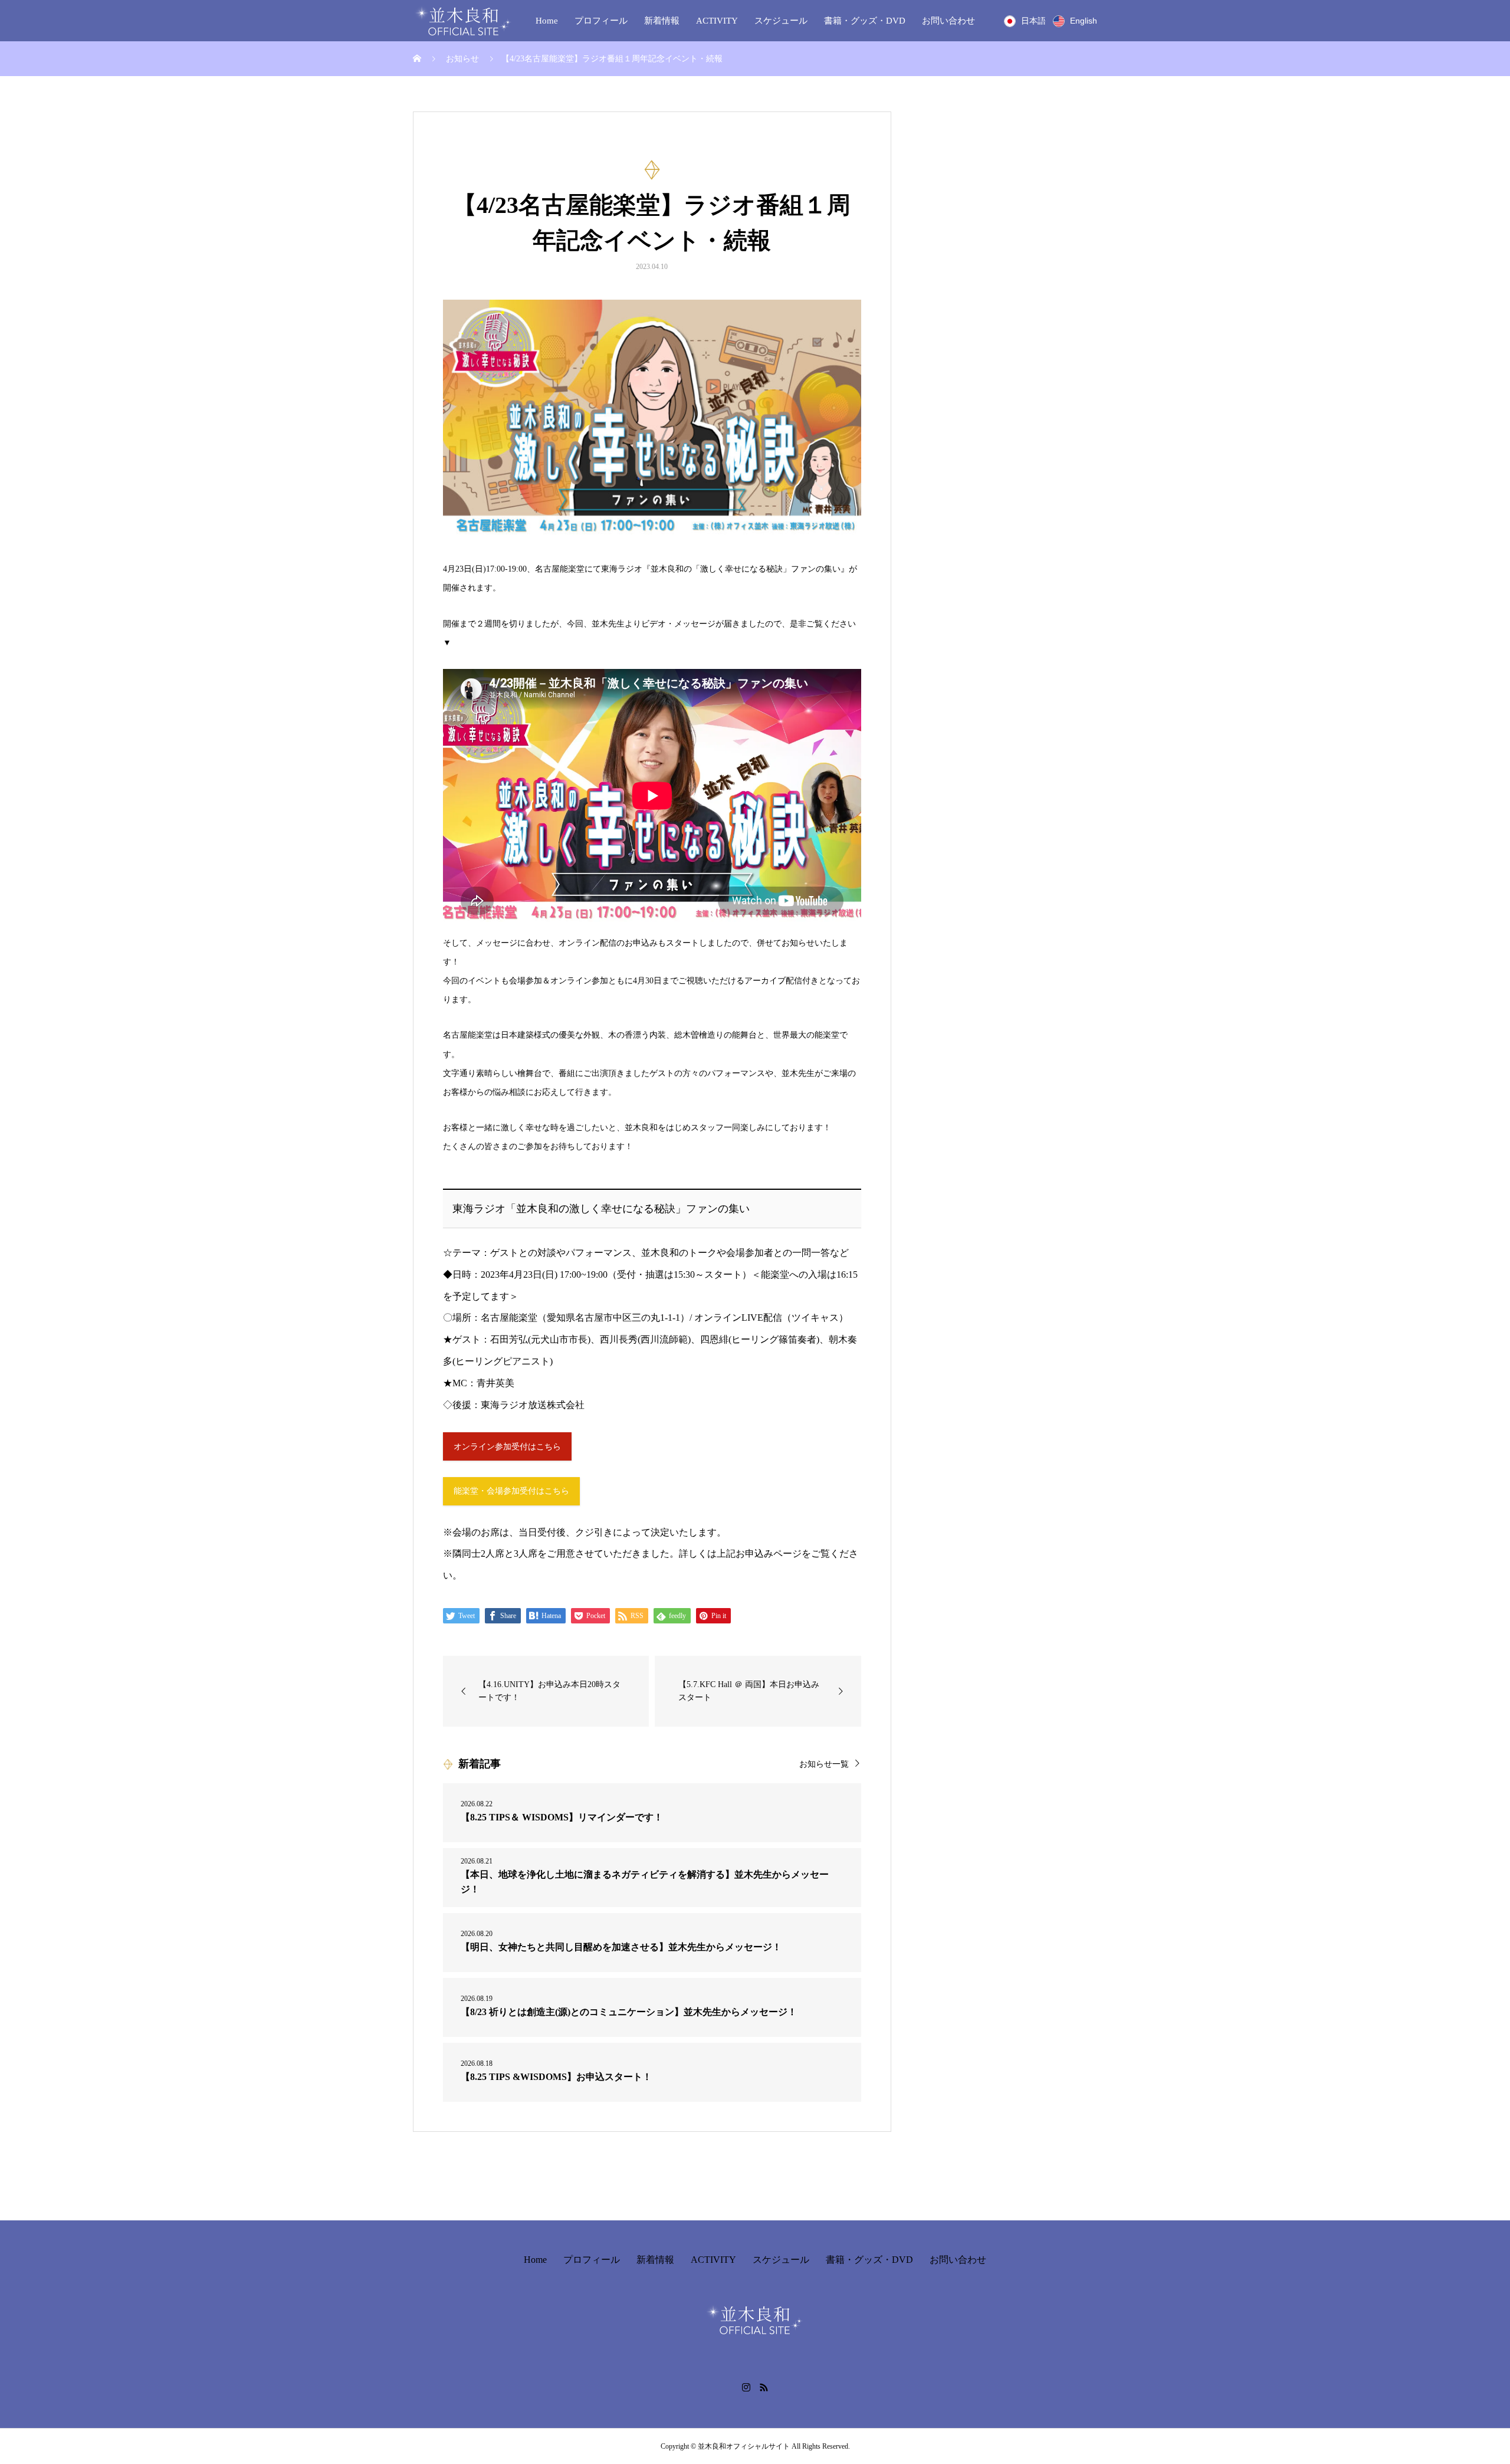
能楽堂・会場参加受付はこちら (511, 1491)
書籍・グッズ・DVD (865, 21)
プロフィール (601, 21)
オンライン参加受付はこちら (507, 1447)
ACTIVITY (717, 21)
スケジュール (781, 21)
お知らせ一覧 (824, 1764)
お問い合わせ (948, 21)
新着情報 (662, 21)
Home (547, 21)
